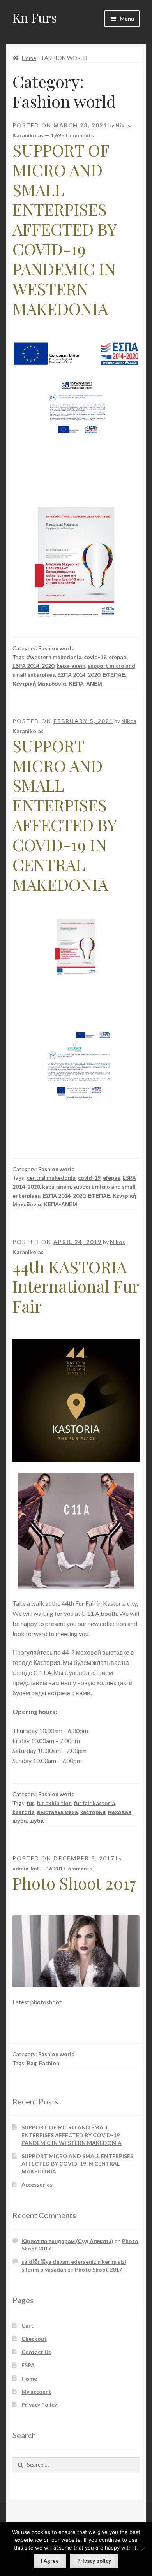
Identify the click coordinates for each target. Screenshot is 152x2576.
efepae (118, 657)
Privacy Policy (39, 2404)
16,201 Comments (69, 1868)
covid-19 (95, 657)
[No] (142, 2549)
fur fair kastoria (95, 1803)
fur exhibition (54, 1803)
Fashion (49, 2063)
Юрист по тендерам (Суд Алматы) (67, 2241)
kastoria (24, 1812)
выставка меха (57, 1812)
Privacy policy (94, 2561)
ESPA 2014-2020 (33, 666)
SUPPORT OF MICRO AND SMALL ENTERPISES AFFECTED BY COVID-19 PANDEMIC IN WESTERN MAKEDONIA (65, 229)
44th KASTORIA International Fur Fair (76, 1286)
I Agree (50, 2561)
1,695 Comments (72, 135)
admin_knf (26, 1868)
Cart (27, 2325)
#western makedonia (54, 657)
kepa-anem (71, 666)
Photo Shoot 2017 (74, 1883)
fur (31, 1803)
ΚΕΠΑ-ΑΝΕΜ (85, 684)
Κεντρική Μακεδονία (39, 684)
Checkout (34, 2339)
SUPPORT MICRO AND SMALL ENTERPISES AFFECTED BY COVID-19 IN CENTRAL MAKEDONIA (65, 815)
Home (29, 58)
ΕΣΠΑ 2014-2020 (79, 675)
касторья (93, 1812)
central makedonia (51, 1178)
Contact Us (36, 2352)
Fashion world (57, 648)
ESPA (28, 2365)
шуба (36, 1820)
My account (36, 2392)
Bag (32, 2063)
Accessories (37, 2184)
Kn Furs (35, 17)
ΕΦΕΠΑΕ (114, 675)
